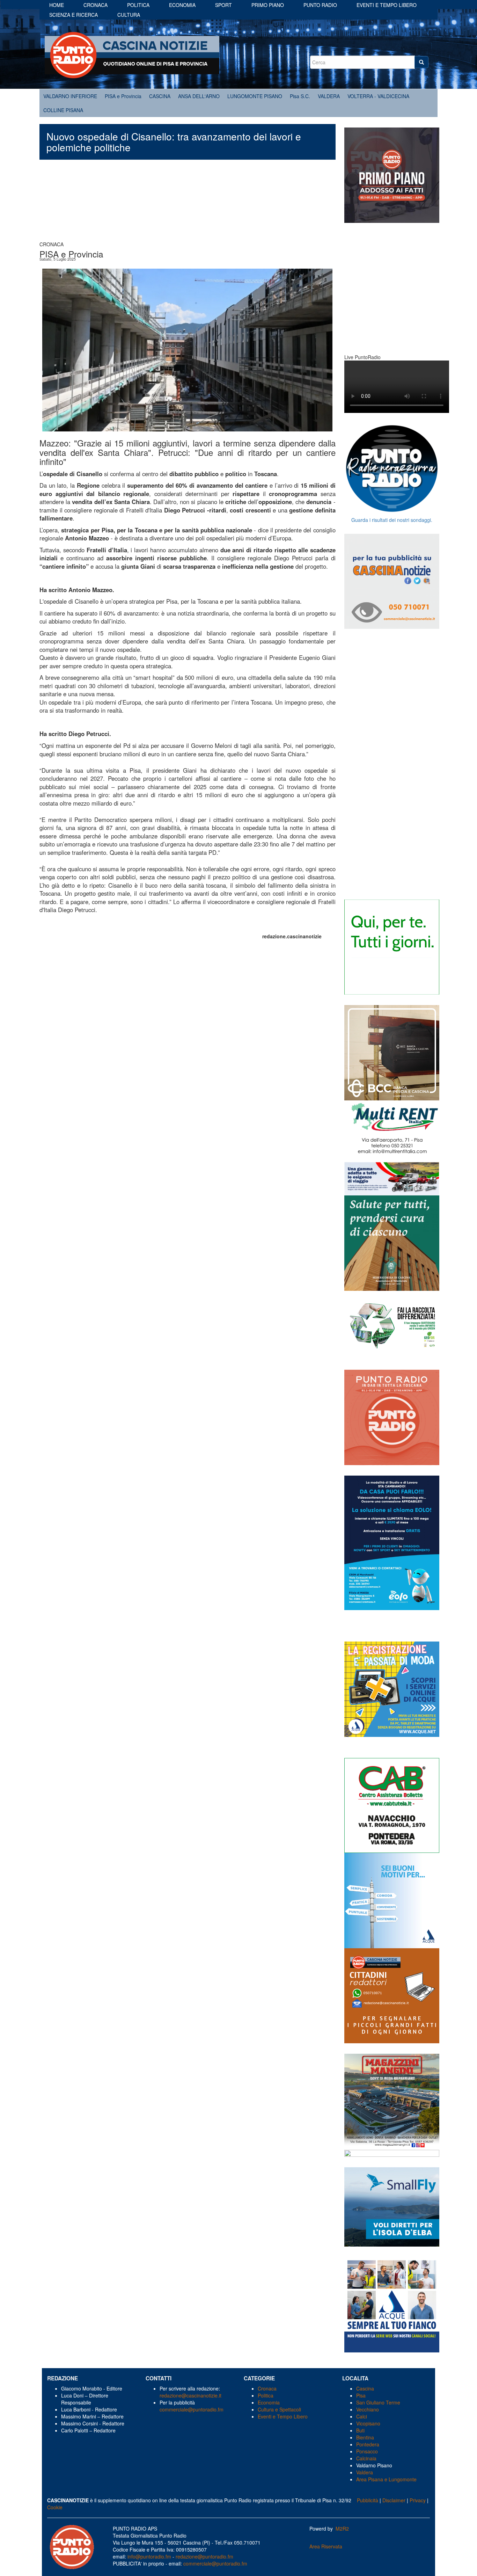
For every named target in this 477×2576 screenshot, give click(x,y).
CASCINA (160, 96)
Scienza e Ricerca (74, 15)
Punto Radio (320, 5)
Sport (223, 5)
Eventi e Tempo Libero (283, 2416)
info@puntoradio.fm (149, 2556)
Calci (362, 2416)
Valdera (365, 2472)
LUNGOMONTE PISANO (255, 96)
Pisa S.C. (300, 96)
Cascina (365, 2388)
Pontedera (368, 2444)
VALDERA (329, 96)
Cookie (55, 2507)
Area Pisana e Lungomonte (386, 2479)
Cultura (129, 15)
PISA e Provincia (123, 96)
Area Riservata (326, 2546)
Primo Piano (268, 5)
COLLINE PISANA (63, 110)
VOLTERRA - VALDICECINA (378, 96)
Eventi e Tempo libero (387, 5)
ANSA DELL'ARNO (199, 96)
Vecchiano (368, 2409)
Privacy (418, 2500)
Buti (360, 2430)
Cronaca (96, 5)
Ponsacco (367, 2451)
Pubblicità (368, 2500)
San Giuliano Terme (378, 2402)
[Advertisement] (188, 204)
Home (57, 5)
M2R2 (342, 2528)
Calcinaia (366, 2458)
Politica (138, 5)
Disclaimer (394, 2500)
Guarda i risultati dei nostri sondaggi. (392, 520)
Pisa (361, 2395)
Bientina (365, 2437)
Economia (182, 5)
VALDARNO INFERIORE (70, 96)
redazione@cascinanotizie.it (190, 2395)
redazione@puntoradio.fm (204, 2556)
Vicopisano (368, 2423)
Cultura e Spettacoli (279, 2409)
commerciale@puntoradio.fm (192, 2409)
